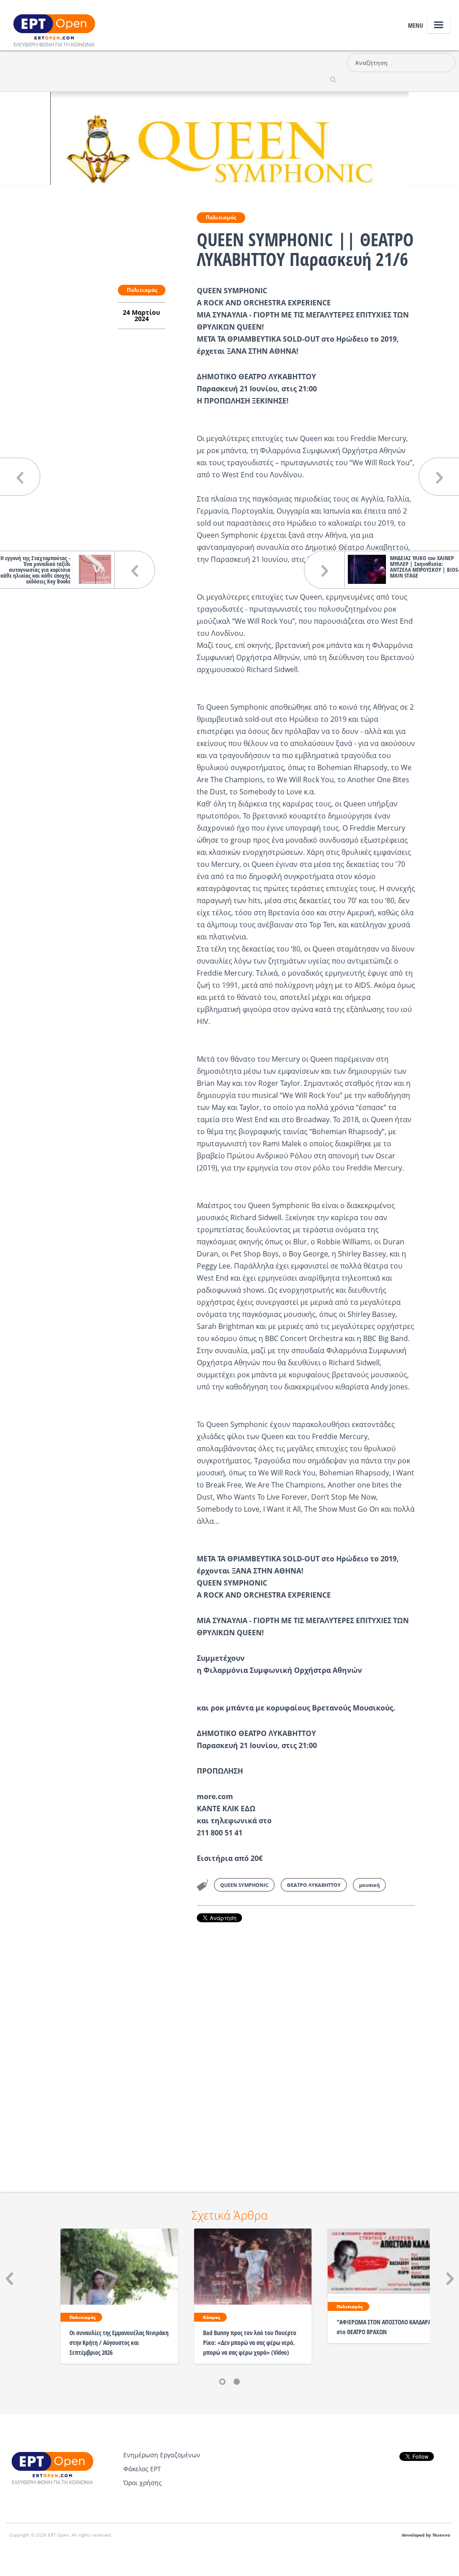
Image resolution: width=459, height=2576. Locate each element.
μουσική (369, 1885)
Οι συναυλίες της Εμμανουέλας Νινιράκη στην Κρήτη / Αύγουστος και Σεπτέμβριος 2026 (119, 2342)
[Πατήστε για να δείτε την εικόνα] (229, 137)
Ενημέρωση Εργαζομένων (162, 2455)
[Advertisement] (306, 2045)
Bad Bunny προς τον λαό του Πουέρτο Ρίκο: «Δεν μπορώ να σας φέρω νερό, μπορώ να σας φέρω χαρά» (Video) (250, 2342)
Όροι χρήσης (143, 2483)
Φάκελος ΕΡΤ (142, 2469)
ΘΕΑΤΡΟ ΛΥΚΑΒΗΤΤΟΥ (314, 1885)
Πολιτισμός (221, 217)
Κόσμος (212, 2317)
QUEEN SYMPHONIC (244, 1885)
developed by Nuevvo (426, 2535)
